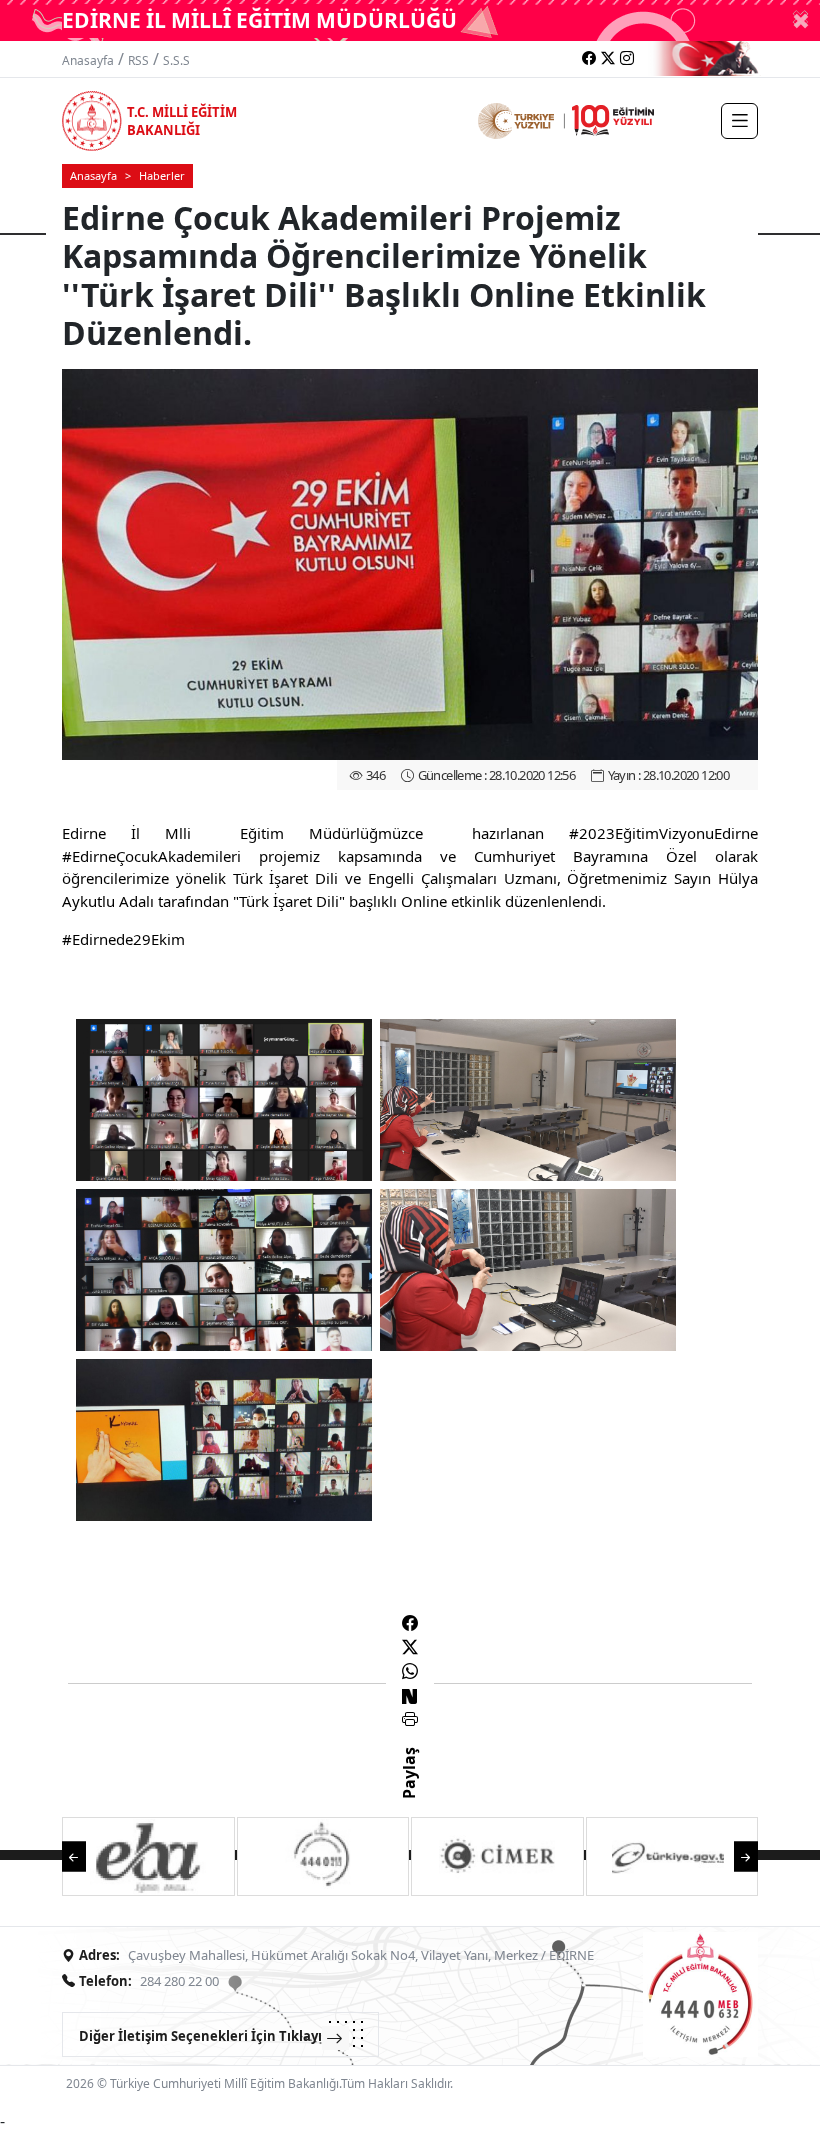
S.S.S (176, 60)
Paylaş (409, 1791)
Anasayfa (88, 60)
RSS (138, 60)
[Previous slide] (84, 1855)
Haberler (162, 175)
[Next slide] (736, 1855)
